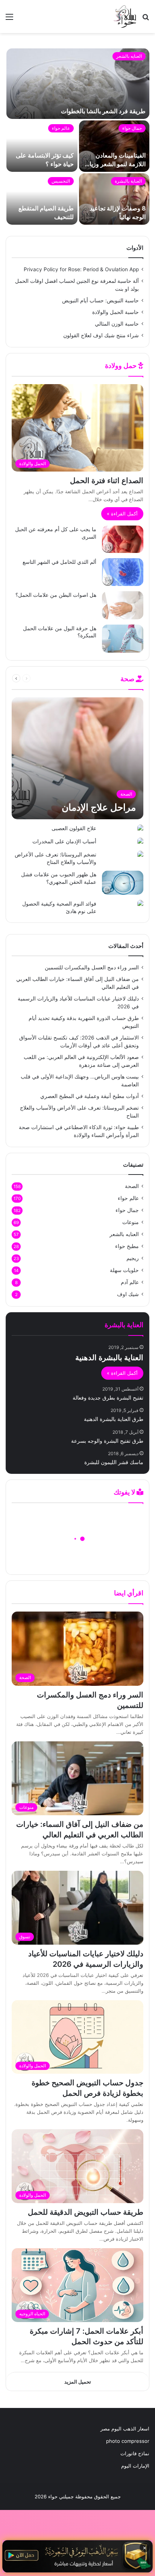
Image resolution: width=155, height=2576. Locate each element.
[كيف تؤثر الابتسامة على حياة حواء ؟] (42, 146)
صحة (128, 679)
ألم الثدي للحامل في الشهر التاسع (59, 562)
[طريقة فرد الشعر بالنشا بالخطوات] (78, 84)
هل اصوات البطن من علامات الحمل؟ (56, 595)
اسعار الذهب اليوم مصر (125, 2429)
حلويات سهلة (124, 1270)
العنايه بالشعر (129, 56)
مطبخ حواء (127, 1246)
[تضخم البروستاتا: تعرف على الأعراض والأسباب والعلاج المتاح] (140, 855)
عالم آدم (130, 1282)
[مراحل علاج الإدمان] (77, 758)
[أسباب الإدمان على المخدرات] (140, 842)
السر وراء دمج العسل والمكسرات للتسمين (92, 967)
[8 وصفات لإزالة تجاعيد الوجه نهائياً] (114, 199)
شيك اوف (128, 1294)
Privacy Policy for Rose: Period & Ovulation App (81, 269)
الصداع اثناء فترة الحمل (107, 481)
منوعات (131, 1222)
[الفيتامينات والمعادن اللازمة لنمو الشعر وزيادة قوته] (114, 146)
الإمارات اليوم (135, 2466)
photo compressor (128, 2441)
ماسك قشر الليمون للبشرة (114, 1462)
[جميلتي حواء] (125, 17)
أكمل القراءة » (122, 514)
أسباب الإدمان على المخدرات (64, 841)
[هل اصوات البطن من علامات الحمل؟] (123, 605)
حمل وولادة (122, 366)
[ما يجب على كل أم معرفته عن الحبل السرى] (123, 539)
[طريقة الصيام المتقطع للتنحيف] (42, 199)
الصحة (49, 678)
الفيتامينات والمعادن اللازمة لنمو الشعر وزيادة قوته (115, 164)
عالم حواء (61, 128)
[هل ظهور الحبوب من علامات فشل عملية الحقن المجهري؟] (123, 883)
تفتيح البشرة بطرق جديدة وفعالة (108, 1398)
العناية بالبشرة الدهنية (109, 1358)
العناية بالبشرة (128, 181)
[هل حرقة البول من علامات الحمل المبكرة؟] (123, 639)
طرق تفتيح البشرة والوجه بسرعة (107, 1441)
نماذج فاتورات (135, 2453)
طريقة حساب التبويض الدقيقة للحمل (86, 2212)
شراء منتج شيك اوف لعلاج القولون (101, 335)
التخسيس (61, 181)
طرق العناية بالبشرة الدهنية (114, 1419)
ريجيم (133, 1258)
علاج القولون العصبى (74, 828)
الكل (65, 678)
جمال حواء (132, 128)
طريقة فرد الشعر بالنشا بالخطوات (103, 111)
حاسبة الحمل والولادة (115, 312)
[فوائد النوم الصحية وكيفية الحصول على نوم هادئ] (140, 904)
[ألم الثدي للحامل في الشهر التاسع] (123, 572)
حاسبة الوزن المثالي (117, 324)
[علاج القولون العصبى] (140, 828)
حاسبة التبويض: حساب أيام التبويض (100, 300)
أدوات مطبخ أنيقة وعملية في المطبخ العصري (90, 1096)
